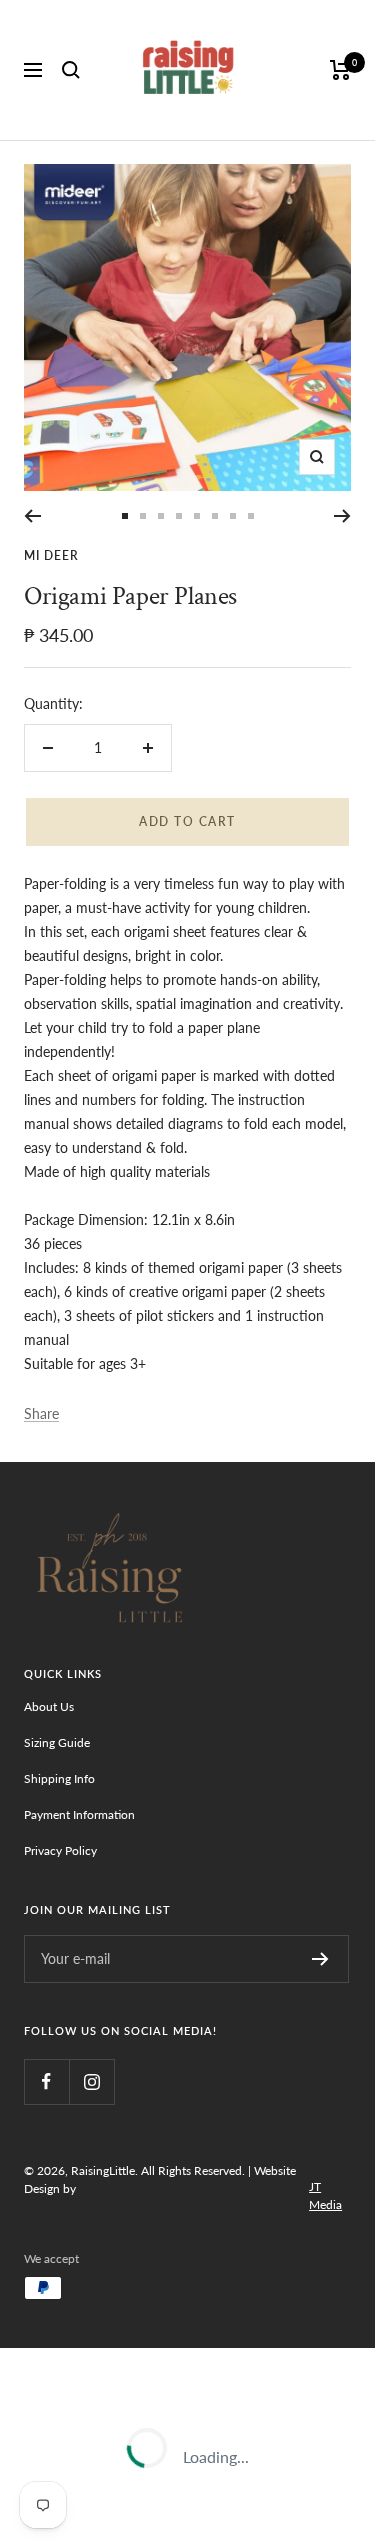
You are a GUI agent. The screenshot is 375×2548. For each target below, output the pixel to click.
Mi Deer (51, 555)
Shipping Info (59, 1778)
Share (41, 1413)
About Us (49, 1706)
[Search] (71, 70)
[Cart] (340, 70)
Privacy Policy (60, 1850)
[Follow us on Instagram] (91, 2081)
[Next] (342, 516)
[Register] (320, 1959)
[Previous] (32, 516)
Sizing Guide (57, 1742)
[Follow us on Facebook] (46, 2081)
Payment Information (79, 1814)
